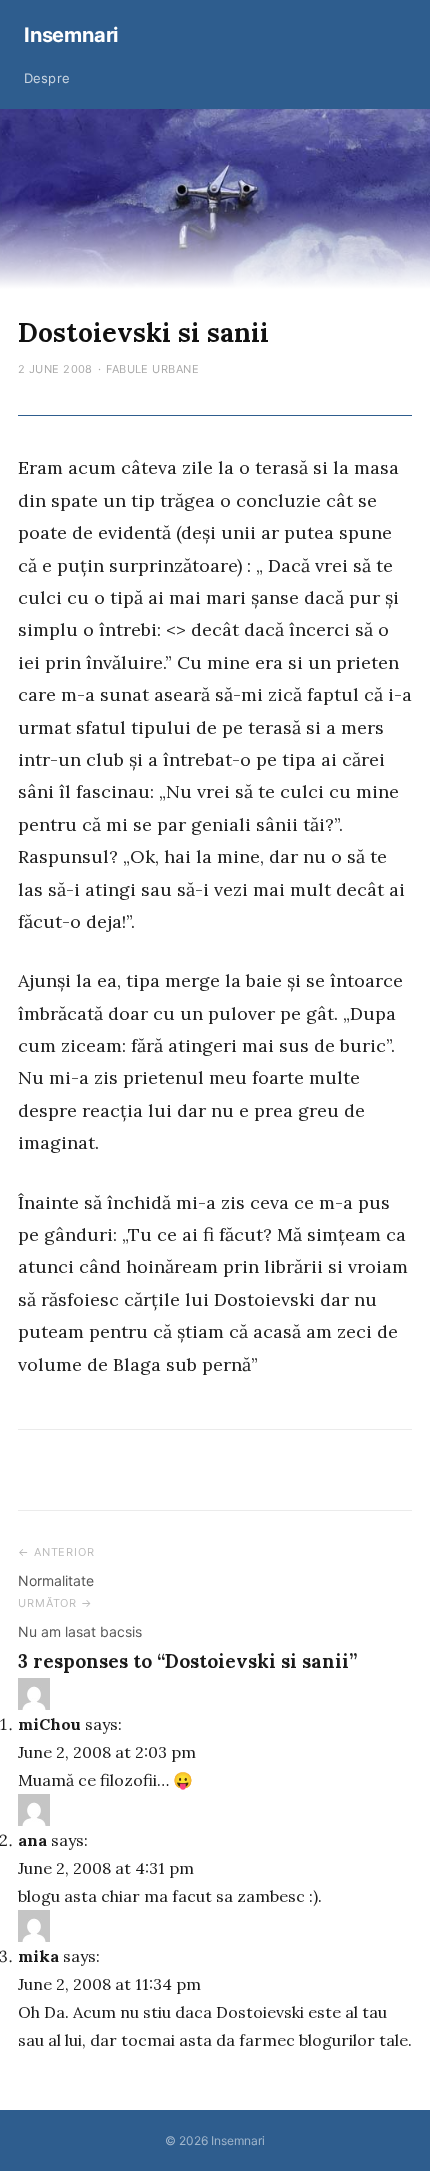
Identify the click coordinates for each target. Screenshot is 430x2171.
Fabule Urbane (152, 369)
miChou (49, 1724)
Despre (47, 78)
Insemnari (71, 35)
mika (38, 1956)
